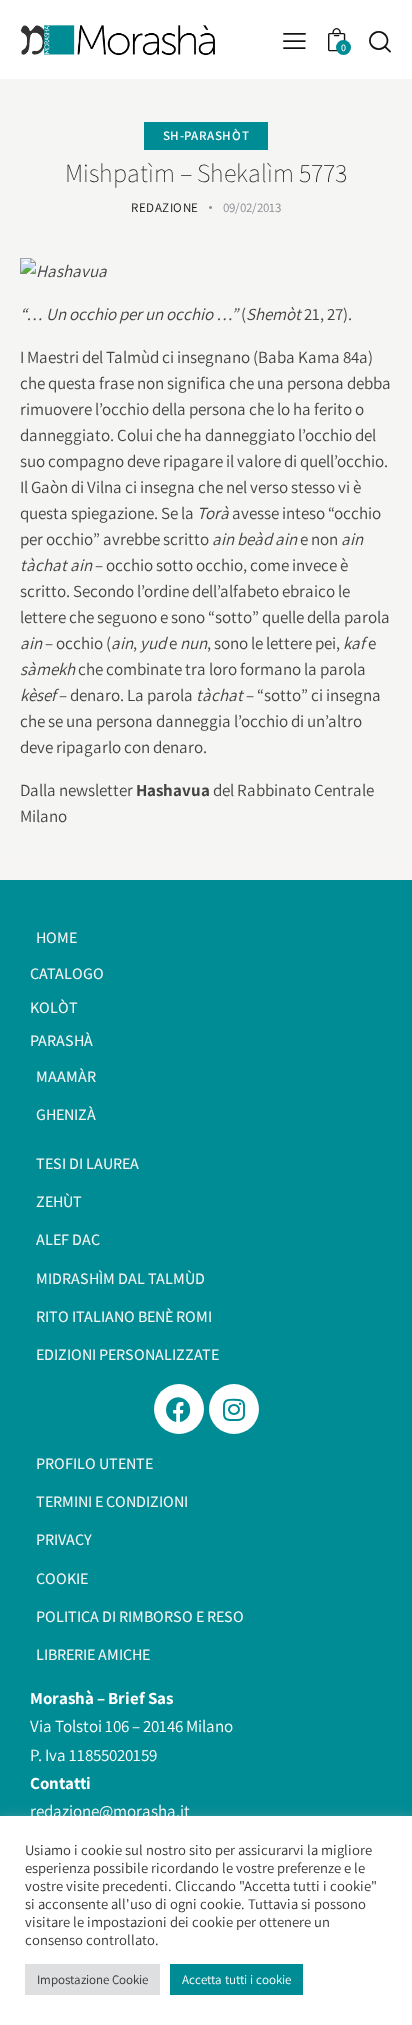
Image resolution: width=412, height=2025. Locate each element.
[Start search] (379, 41)
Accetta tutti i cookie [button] (236, 1979)
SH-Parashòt (206, 135)
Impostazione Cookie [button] (92, 1979)
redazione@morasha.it (110, 1811)
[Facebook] (179, 1409)
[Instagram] (234, 1409)
